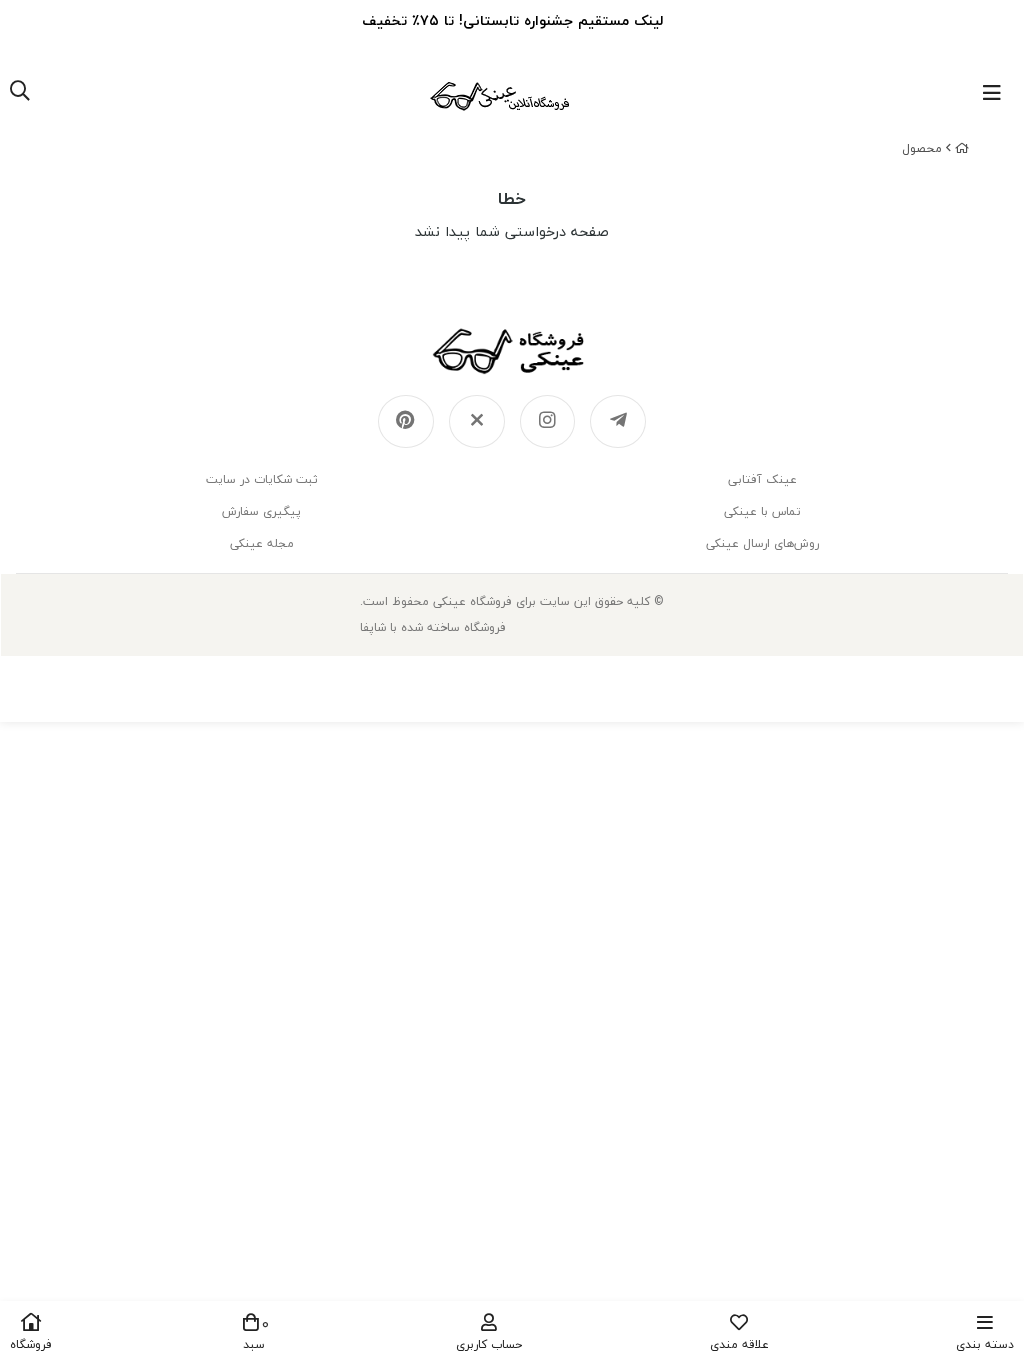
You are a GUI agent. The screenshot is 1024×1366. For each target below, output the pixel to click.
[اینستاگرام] (548, 422)
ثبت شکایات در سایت (262, 479)
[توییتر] (477, 422)
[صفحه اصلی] (962, 148)
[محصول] (512, 351)
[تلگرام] (618, 422)
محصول (922, 148)
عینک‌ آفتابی (762, 479)
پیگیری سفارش (261, 511)
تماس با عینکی (762, 511)
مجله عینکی (262, 543)
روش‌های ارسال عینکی (762, 543)
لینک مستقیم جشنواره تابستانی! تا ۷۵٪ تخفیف (512, 20)
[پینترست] (406, 422)
